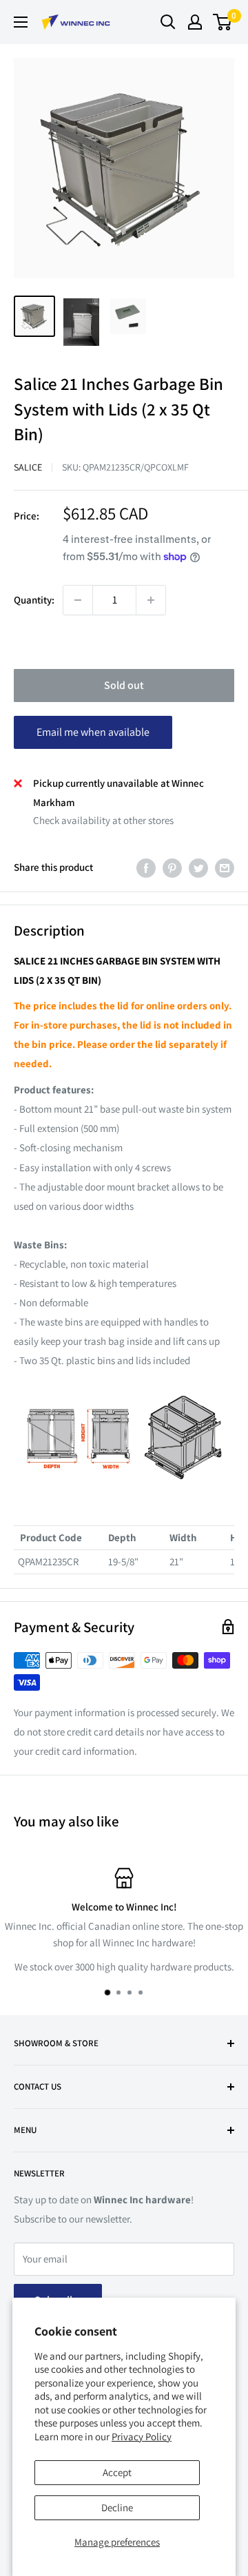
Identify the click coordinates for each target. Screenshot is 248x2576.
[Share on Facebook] (146, 868)
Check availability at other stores (103, 820)
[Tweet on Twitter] (198, 868)
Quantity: (34, 600)
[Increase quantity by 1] (151, 600)
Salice (28, 467)
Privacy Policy (142, 2436)
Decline (117, 2507)
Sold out (124, 685)
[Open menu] (21, 22)
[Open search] (168, 22)
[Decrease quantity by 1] (78, 600)
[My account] (195, 22)
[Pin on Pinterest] (172, 868)
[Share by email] (225, 868)
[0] (223, 22)
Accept (117, 2472)
